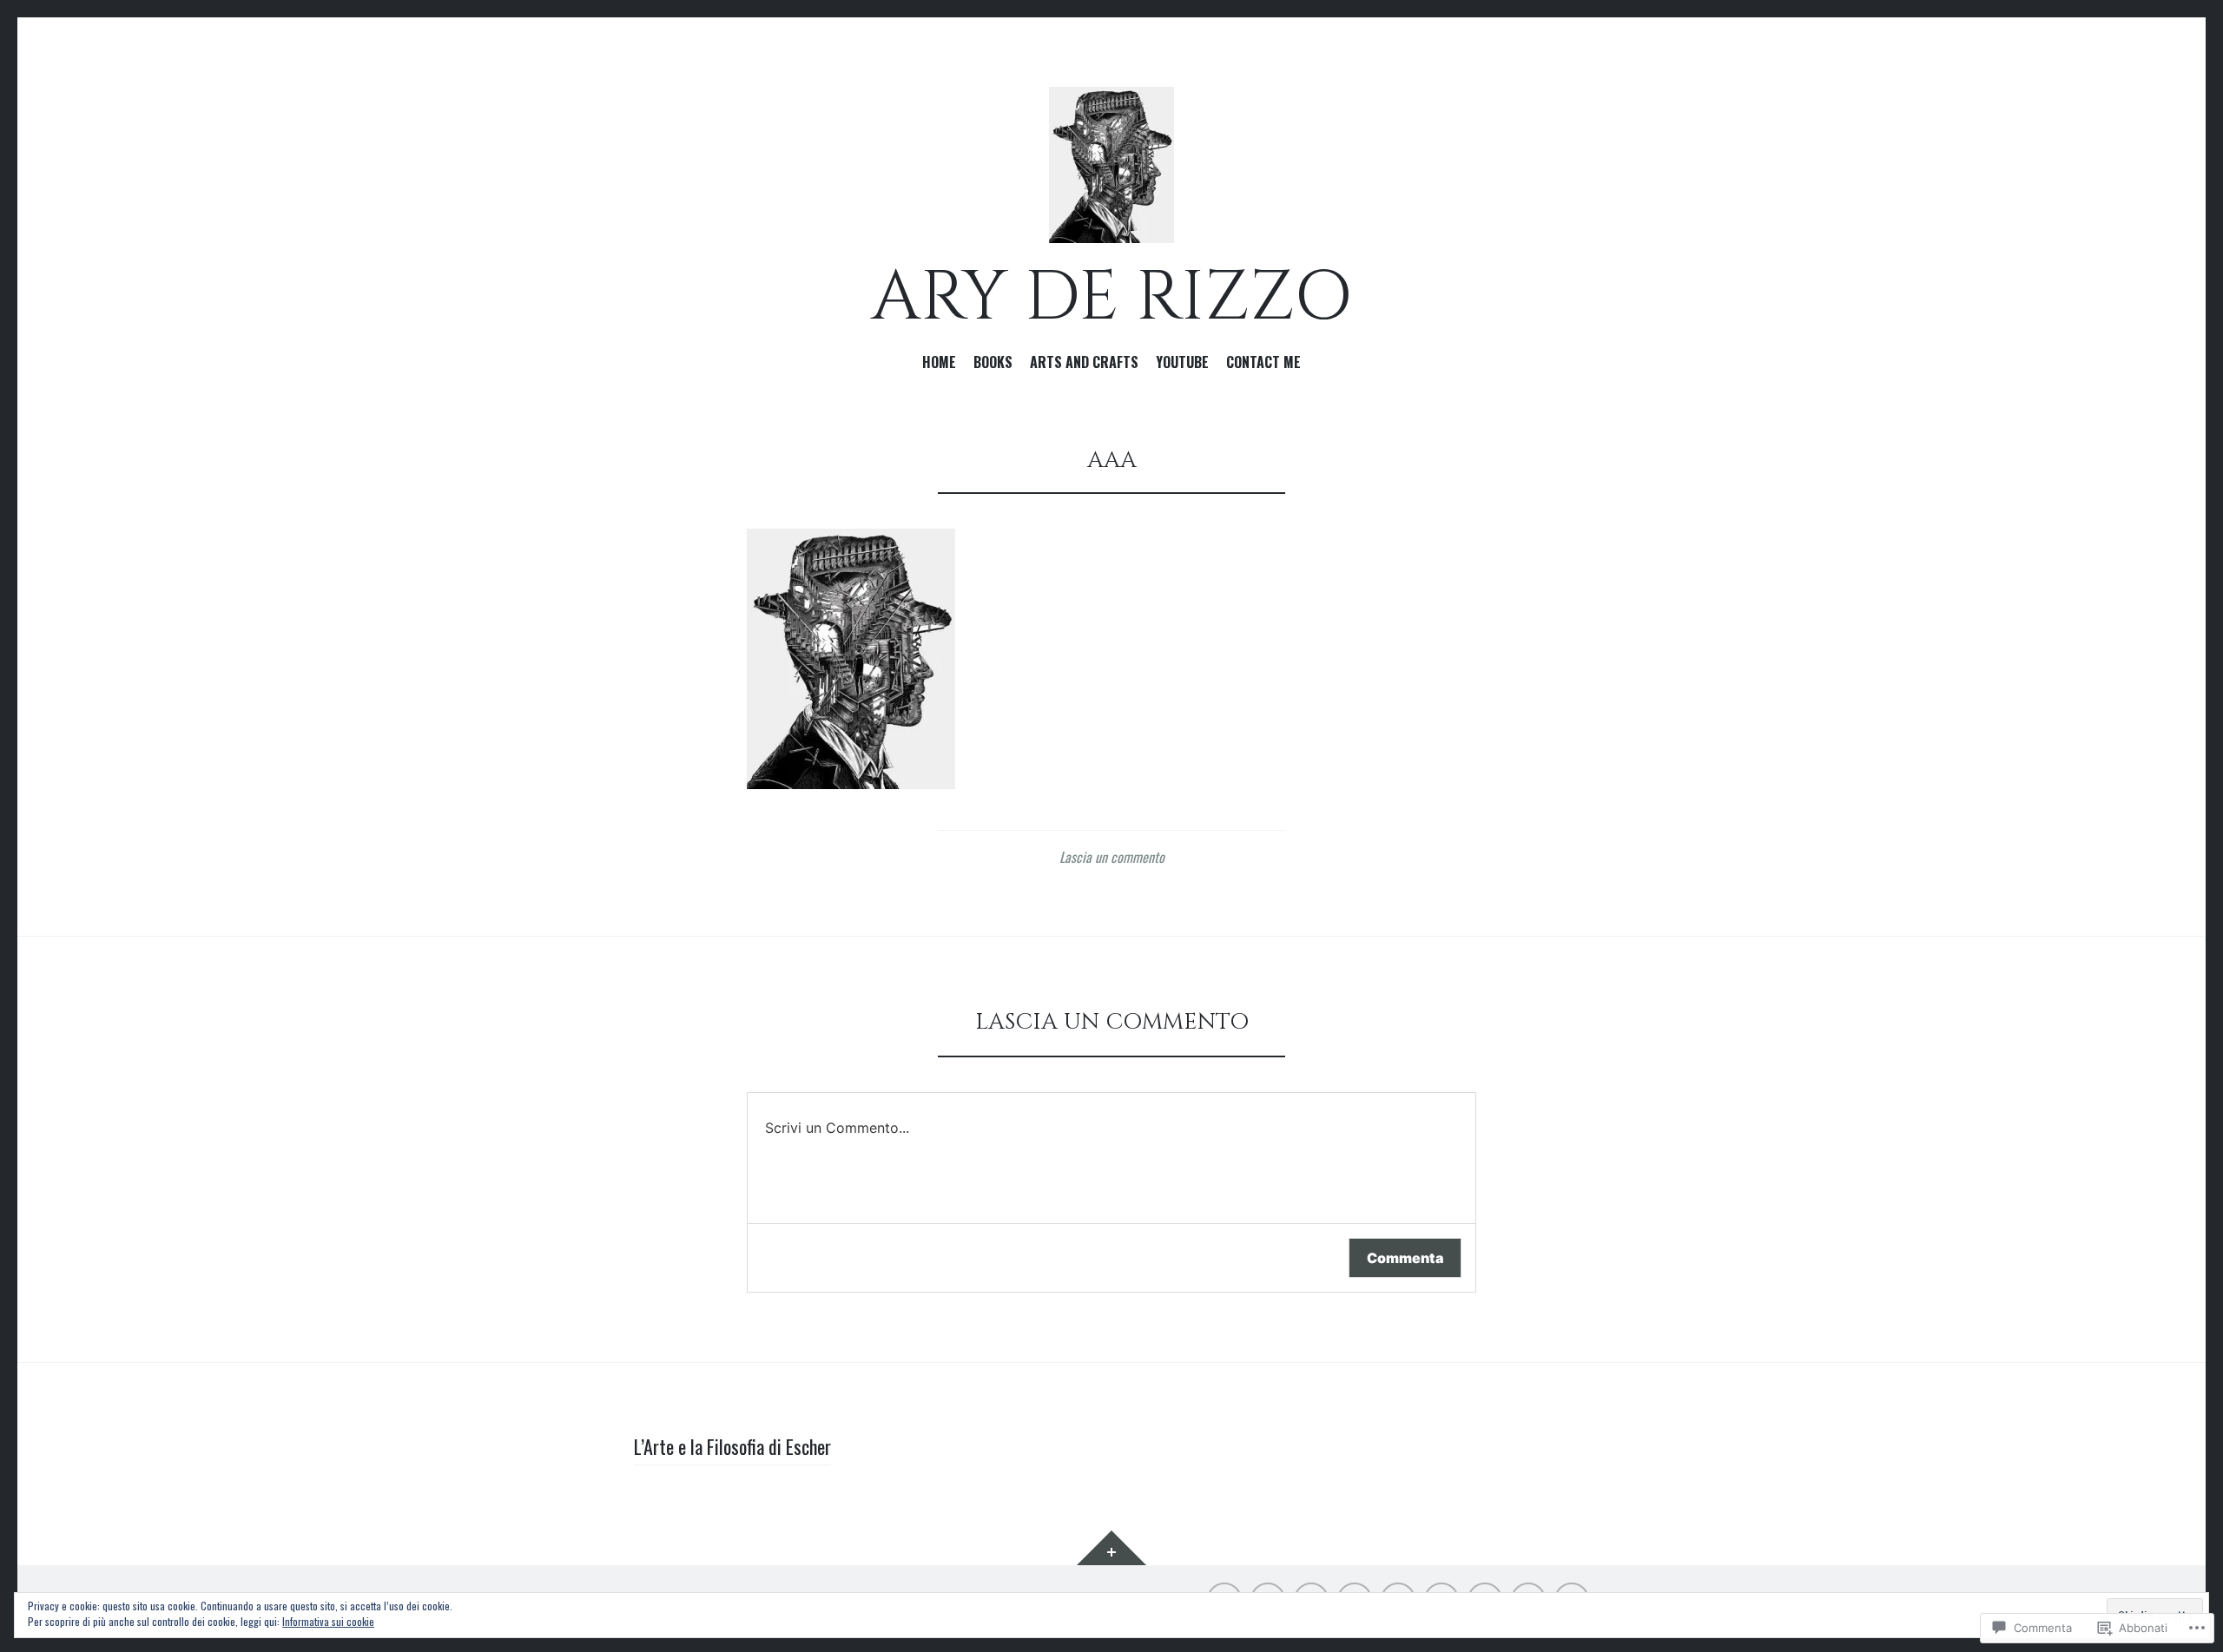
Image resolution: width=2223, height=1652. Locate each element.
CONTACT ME (1263, 363)
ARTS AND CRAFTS (1084, 363)
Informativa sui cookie (328, 1621)
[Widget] (1111, 1548)
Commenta (1405, 1258)
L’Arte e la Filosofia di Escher (732, 1446)
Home (939, 363)
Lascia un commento (1112, 857)
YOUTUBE (1182, 363)
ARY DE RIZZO (1111, 298)
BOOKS (993, 363)
